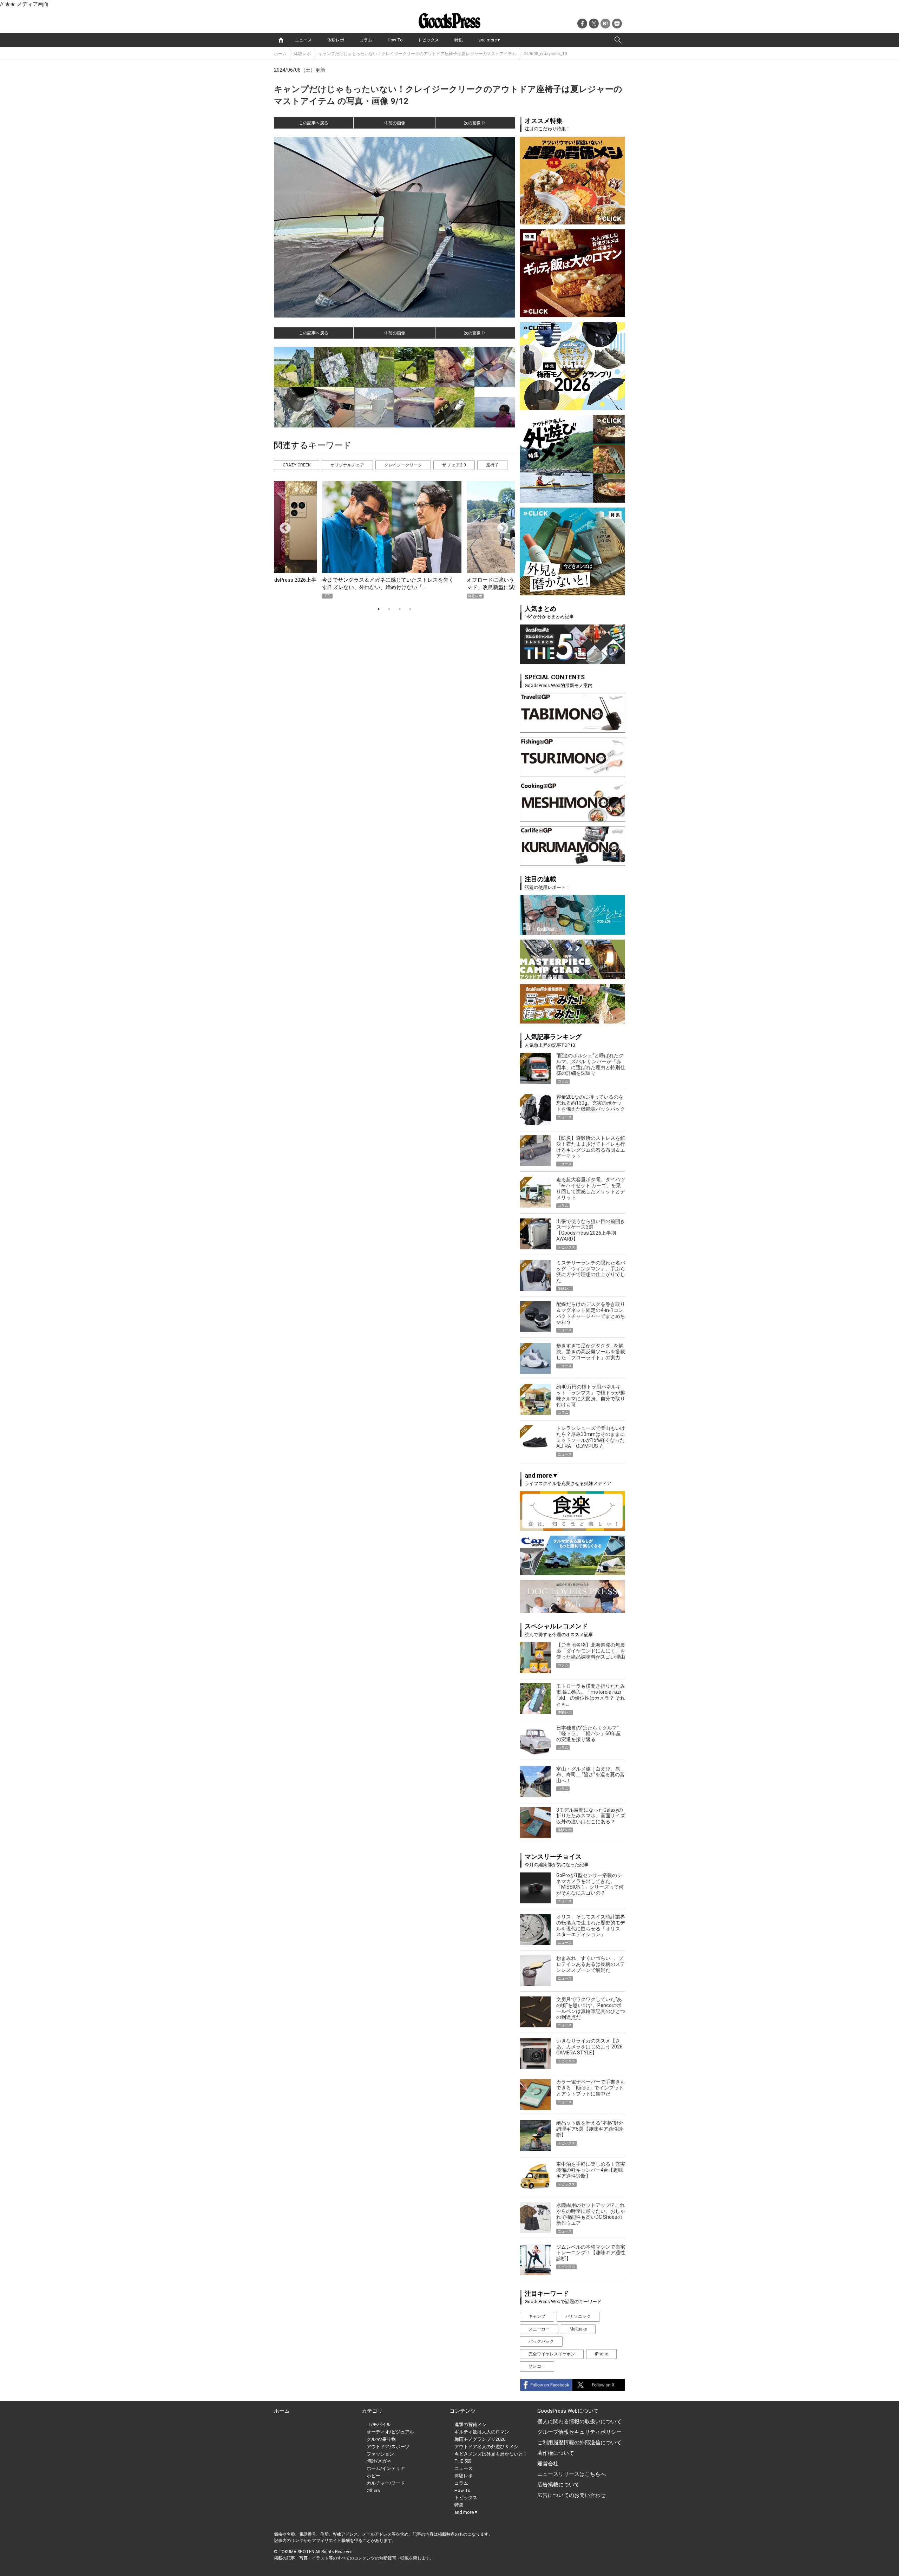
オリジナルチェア (347, 465)
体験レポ (336, 40)
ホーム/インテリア (386, 2468)
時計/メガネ (379, 2461)
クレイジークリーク (403, 465)
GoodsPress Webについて (568, 2411)
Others (373, 2490)
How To (395, 40)
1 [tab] (379, 609)
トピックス (428, 40)
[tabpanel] (394, 540)
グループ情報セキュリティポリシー (579, 2432)
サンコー (537, 2366)
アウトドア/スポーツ (388, 2447)
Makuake (578, 2329)
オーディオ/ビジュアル (390, 2432)
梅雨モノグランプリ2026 (480, 2439)
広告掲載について (558, 2485)
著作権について (556, 2453)
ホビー (373, 2476)
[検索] (618, 40)
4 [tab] (410, 609)
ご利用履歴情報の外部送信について (579, 2443)
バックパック (541, 2341)
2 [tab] (389, 609)
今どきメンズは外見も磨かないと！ (491, 2454)
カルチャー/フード (386, 2483)
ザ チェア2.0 (454, 465)
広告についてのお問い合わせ (572, 2495)
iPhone (601, 2354)
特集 (459, 40)
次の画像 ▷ (475, 123)
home (281, 40)
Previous (282, 526)
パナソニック (578, 2316)
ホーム (280, 54)
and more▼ (490, 40)
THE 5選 (463, 2461)
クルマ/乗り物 (381, 2439)
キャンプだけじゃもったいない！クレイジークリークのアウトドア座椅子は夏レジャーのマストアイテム (417, 54)
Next (500, 526)
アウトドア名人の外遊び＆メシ (486, 2447)
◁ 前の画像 (394, 123)
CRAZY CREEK (297, 465)
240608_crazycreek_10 (545, 54)
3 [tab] (400, 609)
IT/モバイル (379, 2424)
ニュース (303, 40)
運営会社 (548, 2464)
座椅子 (492, 465)
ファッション (380, 2454)
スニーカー (539, 2329)
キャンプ (537, 2316)
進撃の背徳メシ (470, 2424)
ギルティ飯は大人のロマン (482, 2432)
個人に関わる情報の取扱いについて (579, 2421)
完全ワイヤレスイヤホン (552, 2354)
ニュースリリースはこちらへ (572, 2474)
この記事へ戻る (314, 123)
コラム (366, 40)
